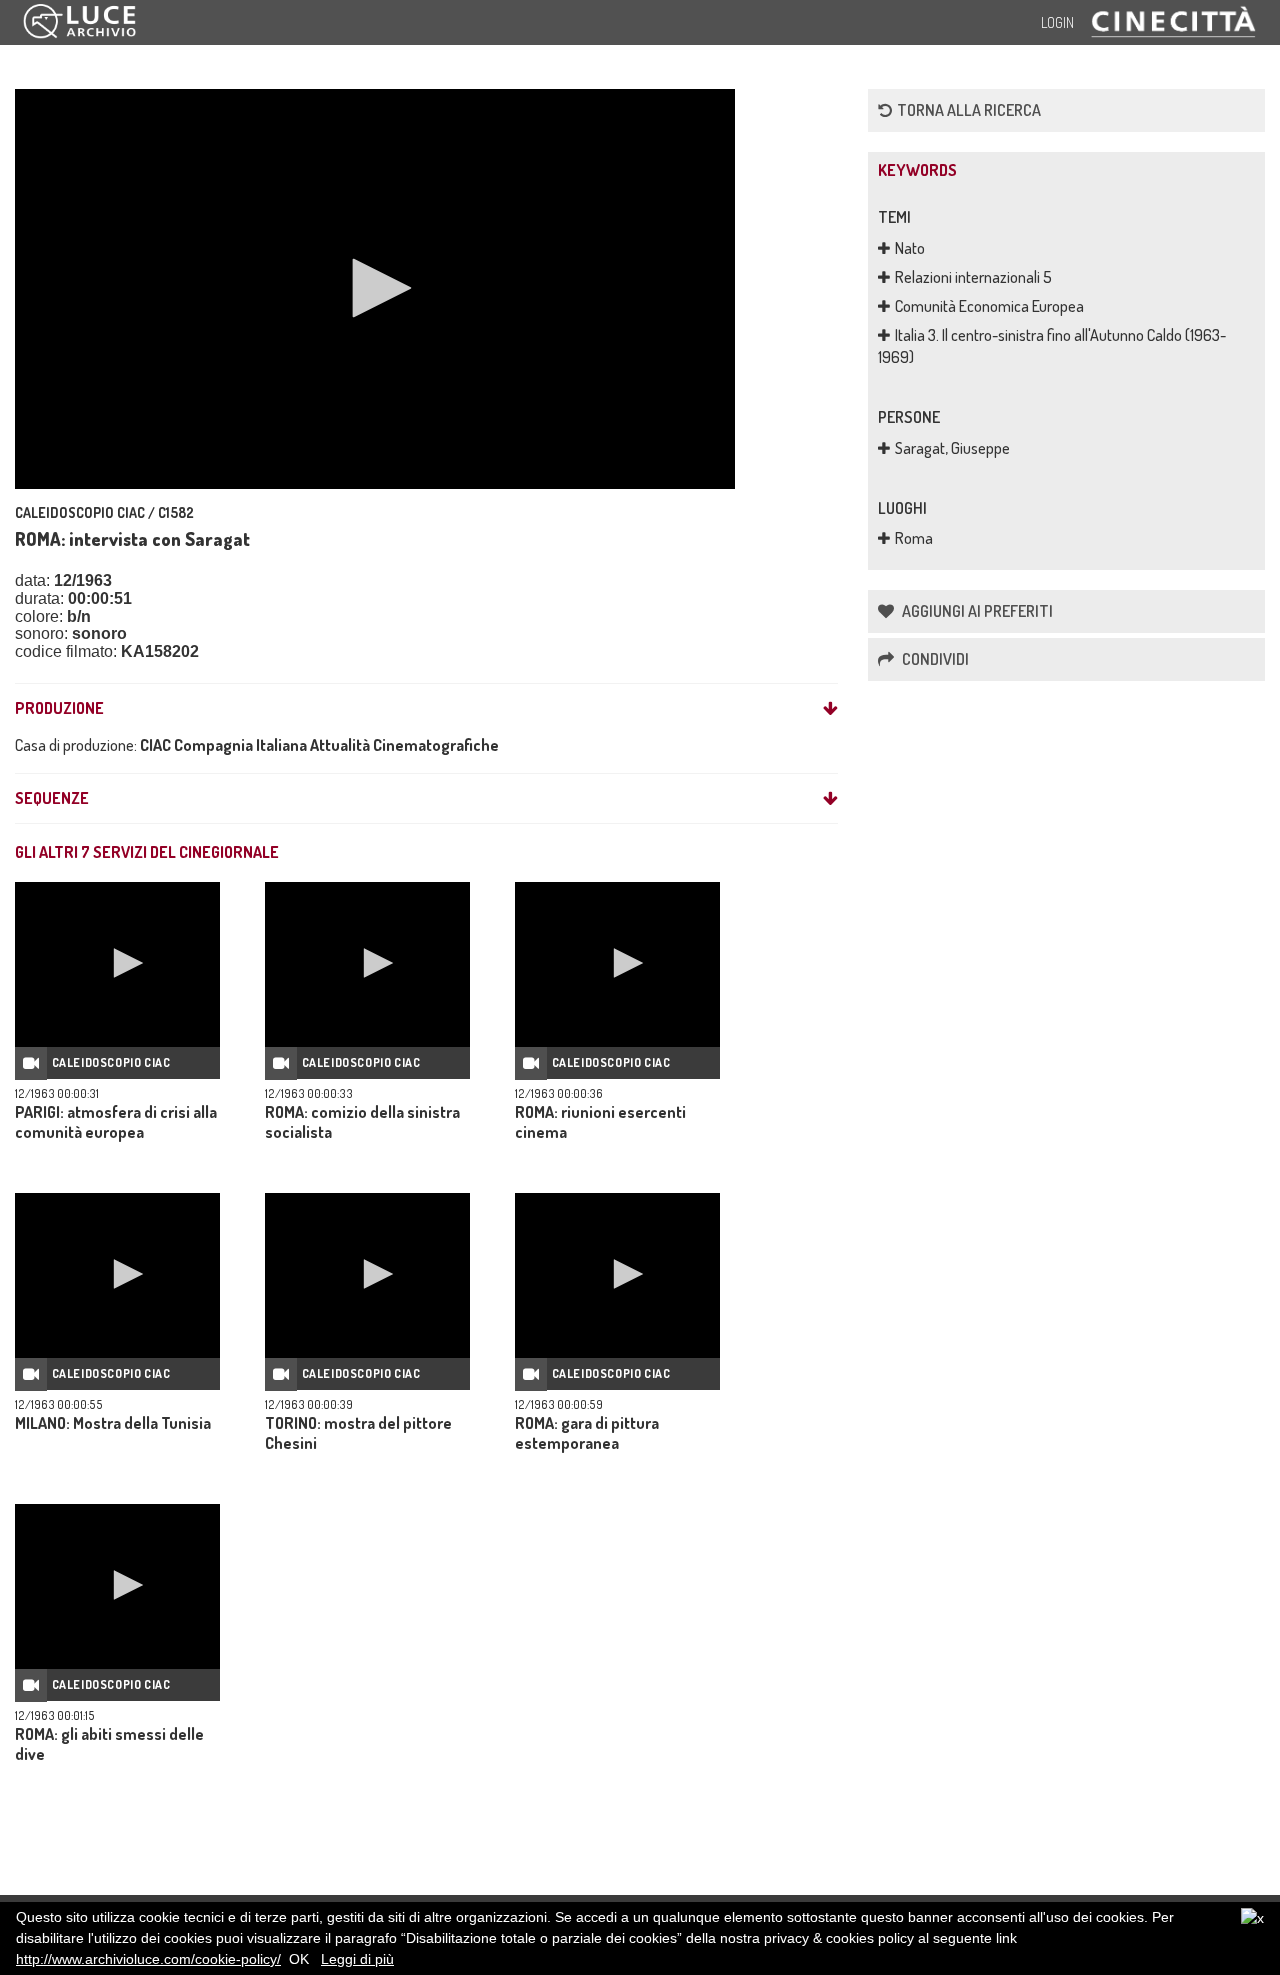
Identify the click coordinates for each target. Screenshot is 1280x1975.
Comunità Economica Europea (989, 306)
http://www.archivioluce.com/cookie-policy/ (148, 1959)
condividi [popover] (934, 659)
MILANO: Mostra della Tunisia (113, 1423)
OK (299, 1959)
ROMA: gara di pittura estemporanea (587, 1433)
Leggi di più (357, 1959)
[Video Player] (375, 289)
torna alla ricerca (969, 110)
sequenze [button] (52, 799)
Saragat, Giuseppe (952, 448)
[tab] (426, 709)
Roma (914, 538)
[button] (375, 288)
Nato (910, 248)
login (1057, 22)
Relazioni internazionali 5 (973, 277)
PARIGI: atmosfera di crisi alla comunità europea (116, 1122)
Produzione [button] (59, 709)
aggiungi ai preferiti (976, 611)
